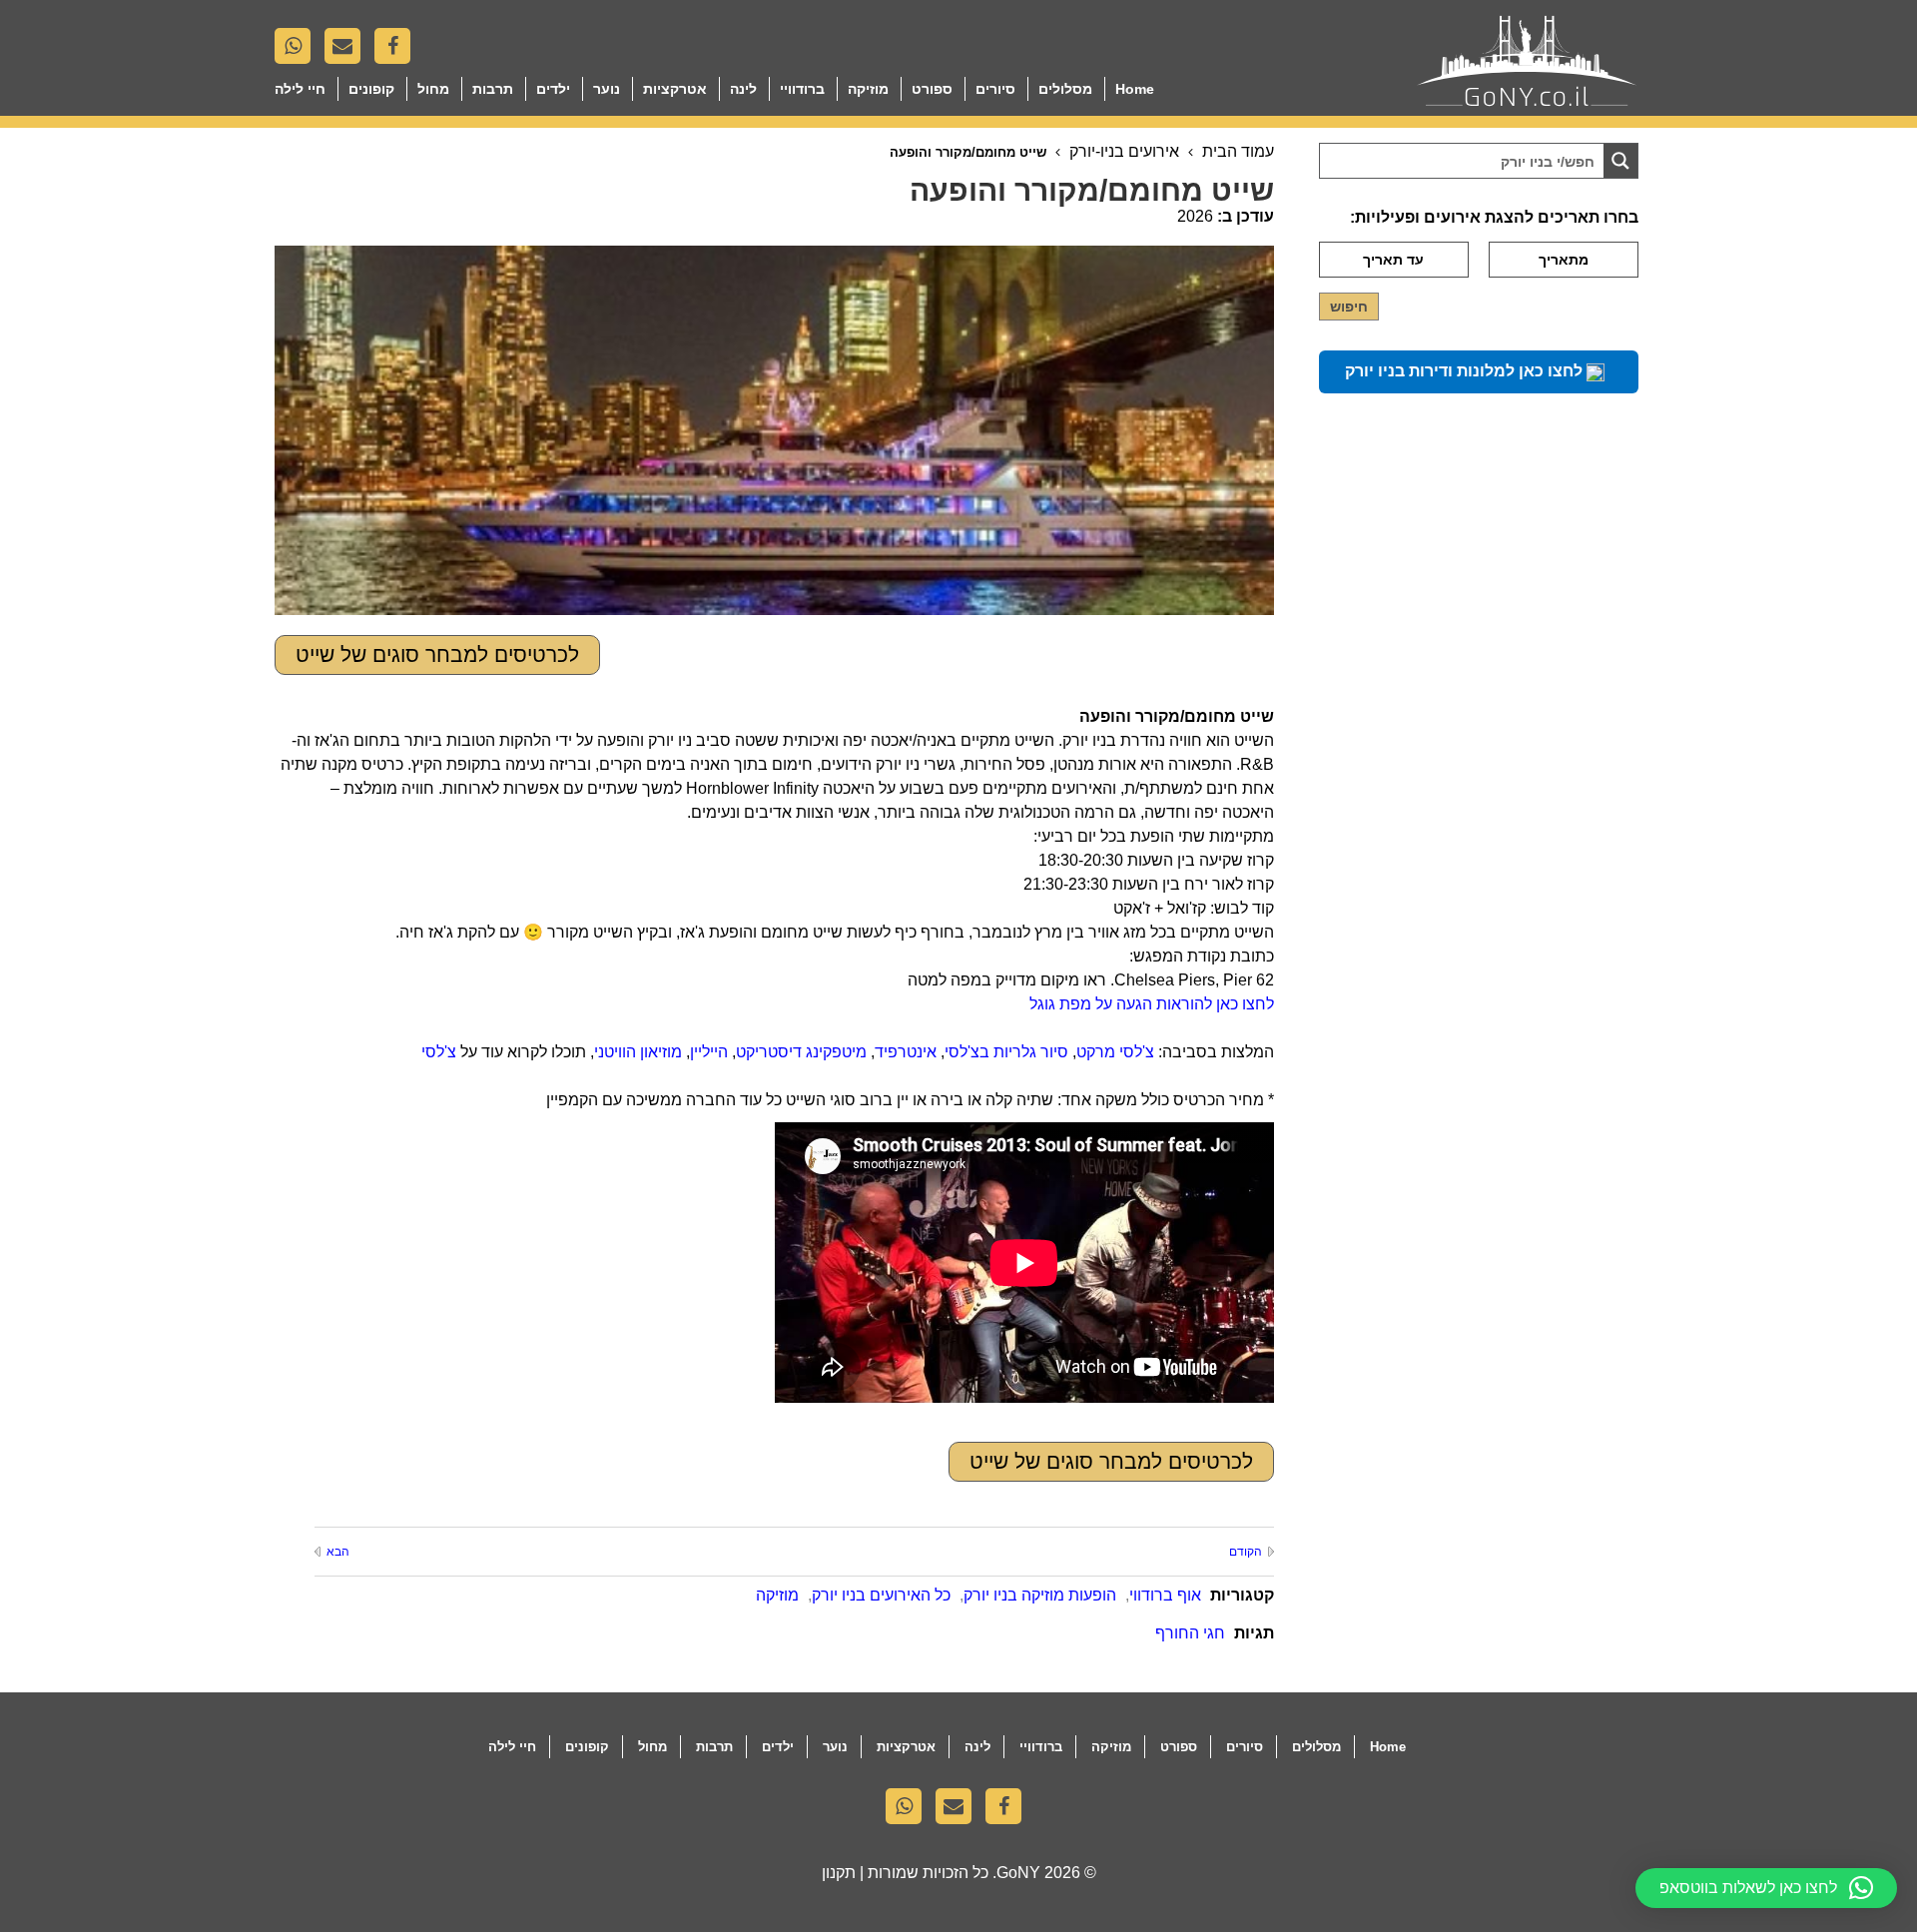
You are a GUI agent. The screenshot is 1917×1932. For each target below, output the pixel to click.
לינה (743, 89)
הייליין (709, 1052)
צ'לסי (439, 1052)
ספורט (932, 89)
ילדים (553, 89)
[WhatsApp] (298, 51)
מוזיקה (868, 89)
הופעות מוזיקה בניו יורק (1040, 1595)
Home (1135, 89)
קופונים (371, 89)
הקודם (1245, 1552)
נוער (607, 89)
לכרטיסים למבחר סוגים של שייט (437, 654)
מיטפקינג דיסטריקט (801, 1052)
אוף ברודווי (1165, 1595)
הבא (338, 1552)
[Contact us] (347, 51)
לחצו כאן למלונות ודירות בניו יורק (1466, 371)
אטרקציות (675, 89)
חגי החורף (1190, 1633)
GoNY (1018, 1873)
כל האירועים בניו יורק (881, 1595)
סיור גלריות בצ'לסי (1006, 1052)
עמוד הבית (1238, 151)
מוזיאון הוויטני (638, 1052)
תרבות (493, 89)
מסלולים (1065, 89)
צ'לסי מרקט (1115, 1052)
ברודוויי (802, 89)
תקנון (839, 1873)
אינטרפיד (906, 1052)
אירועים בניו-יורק (1124, 151)
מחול (433, 89)
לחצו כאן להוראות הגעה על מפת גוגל (1152, 1004)
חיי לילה (300, 89)
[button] (1766, 1888)
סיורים (995, 89)
